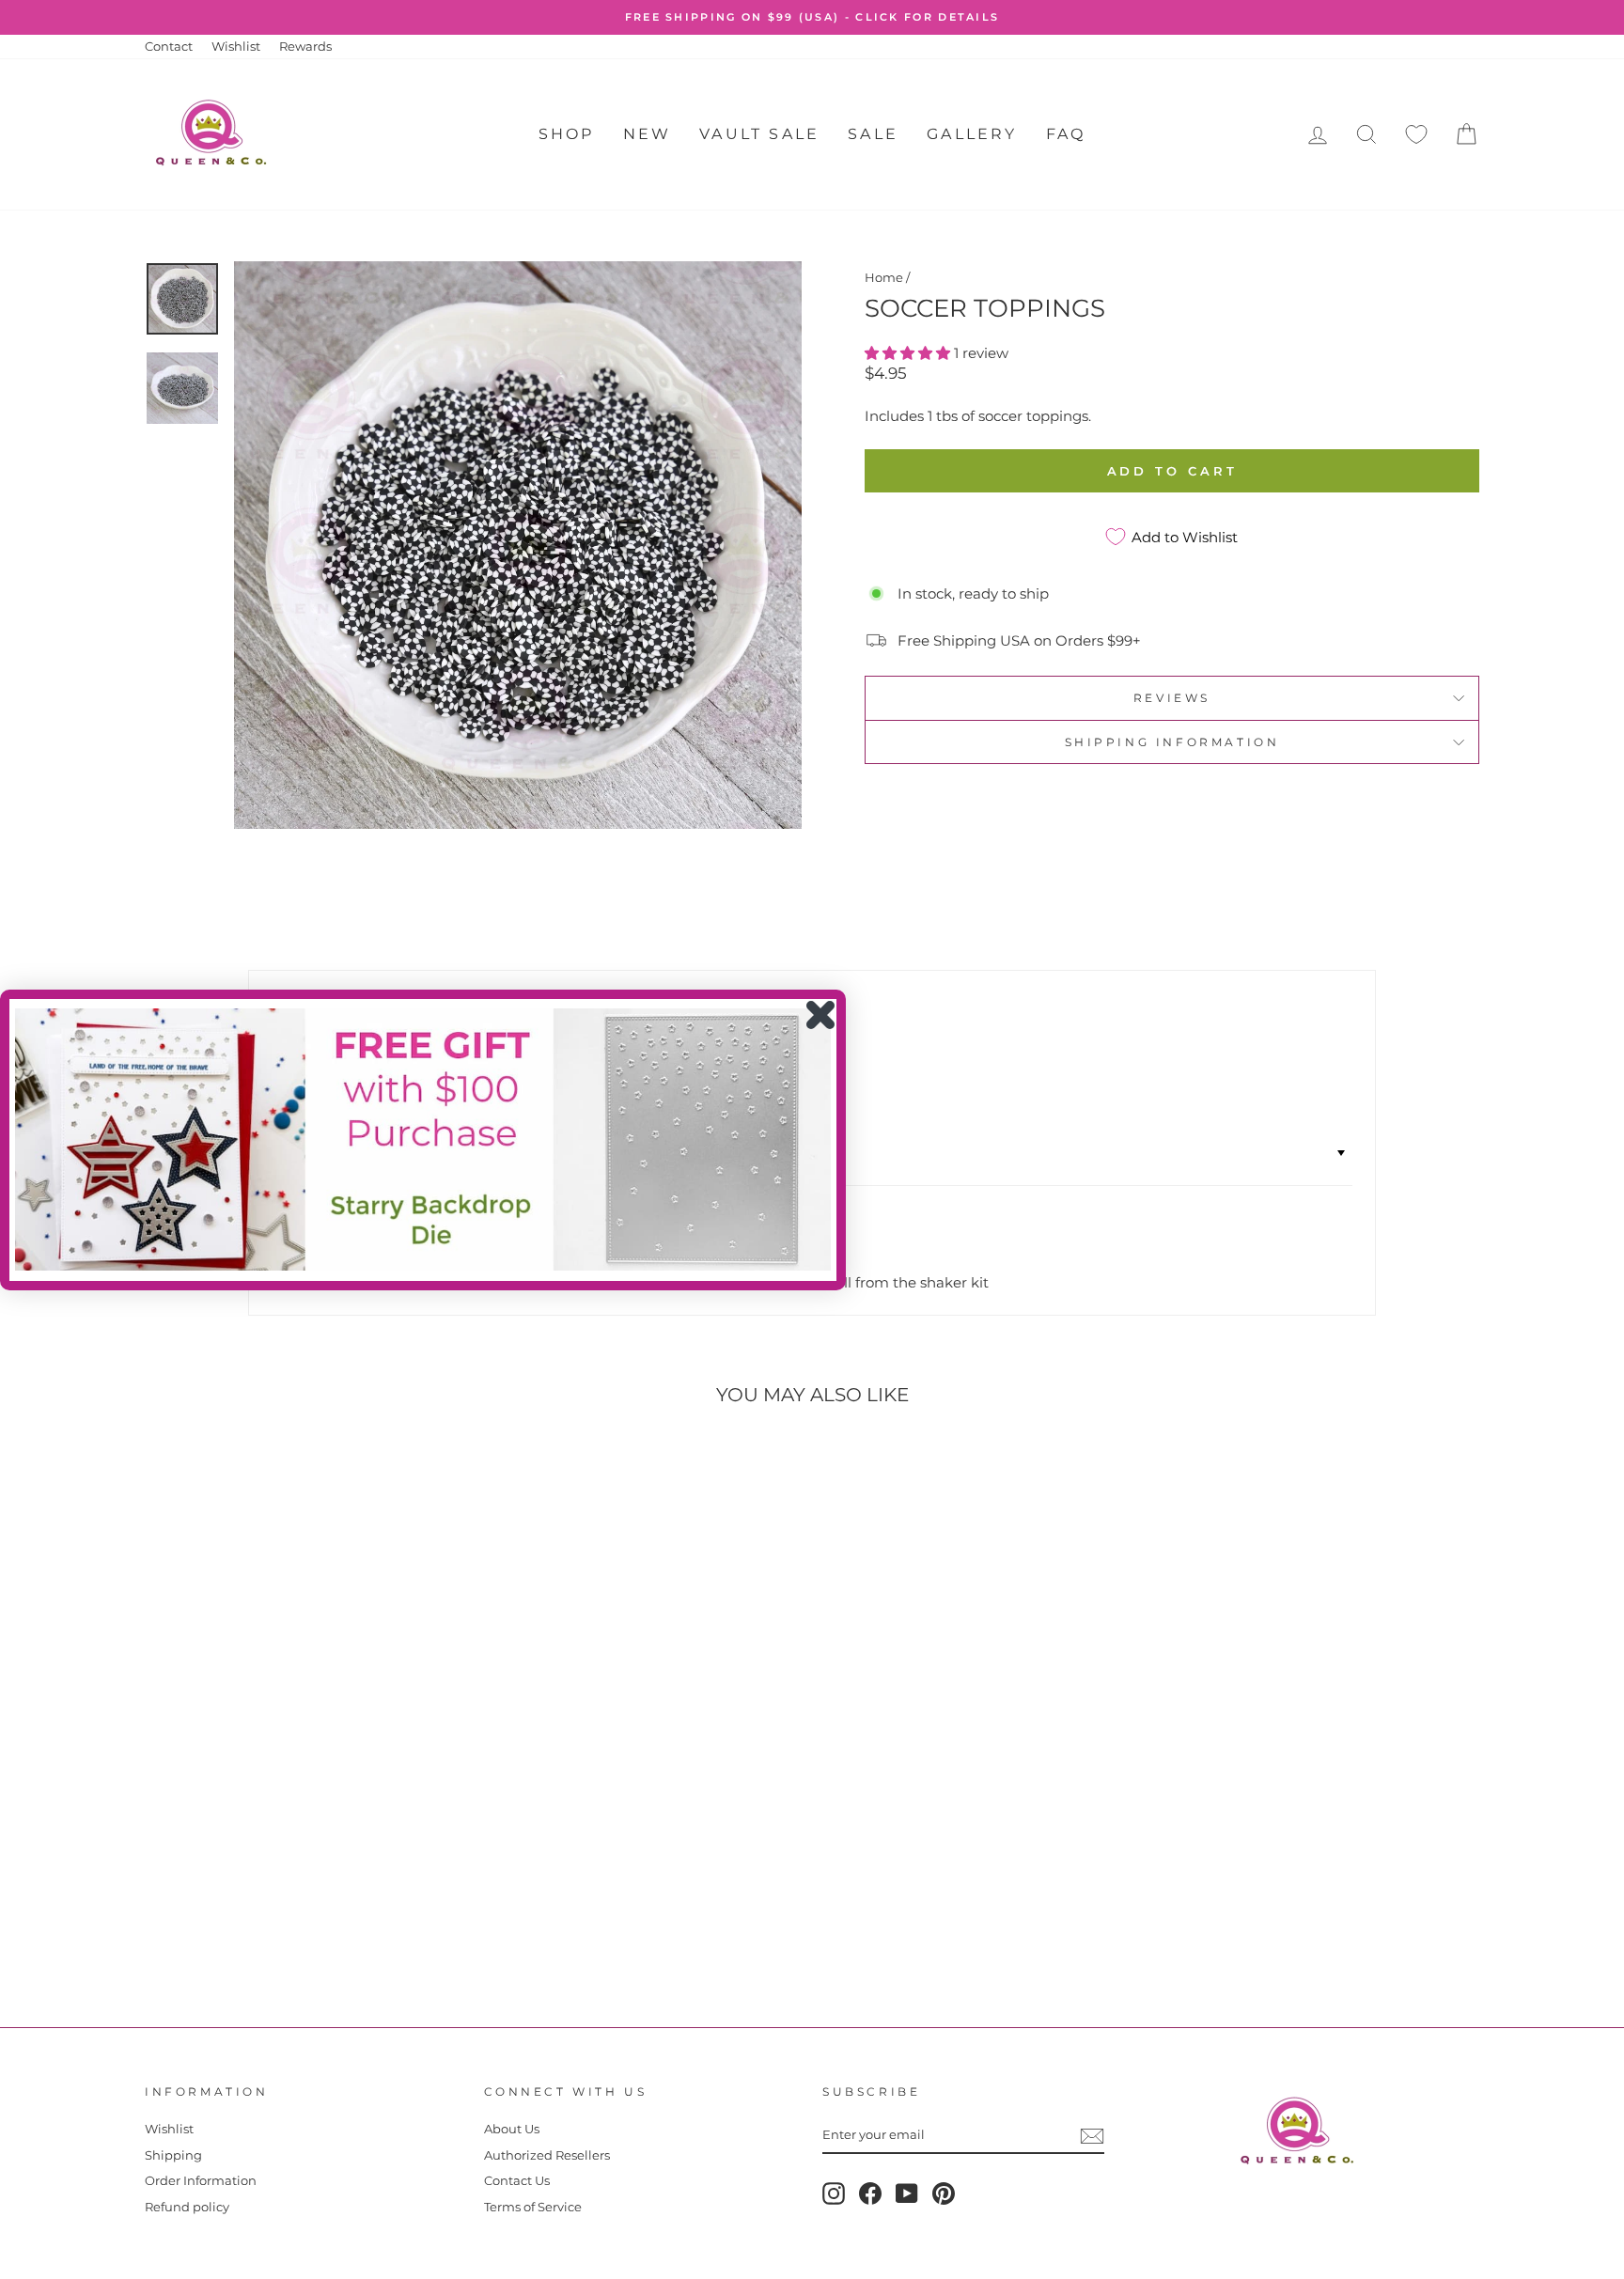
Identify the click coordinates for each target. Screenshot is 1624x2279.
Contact (169, 47)
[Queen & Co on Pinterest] (944, 2193)
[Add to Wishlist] (167, 1474)
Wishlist (236, 47)
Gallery (972, 134)
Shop (567, 134)
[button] (909, 353)
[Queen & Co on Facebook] (870, 2193)
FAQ (1066, 134)
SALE (873, 134)
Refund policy (187, 2207)
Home (884, 278)
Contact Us (517, 2181)
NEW (648, 134)
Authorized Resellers (547, 2155)
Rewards (305, 47)
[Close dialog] (820, 1015)
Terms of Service (533, 2207)
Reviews (1172, 698)
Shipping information (1172, 742)
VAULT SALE (759, 134)
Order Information (201, 2181)
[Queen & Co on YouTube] (907, 2193)
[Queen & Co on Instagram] (834, 2193)
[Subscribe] (1092, 2136)
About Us (512, 2129)
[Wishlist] (1416, 135)
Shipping (173, 2155)
